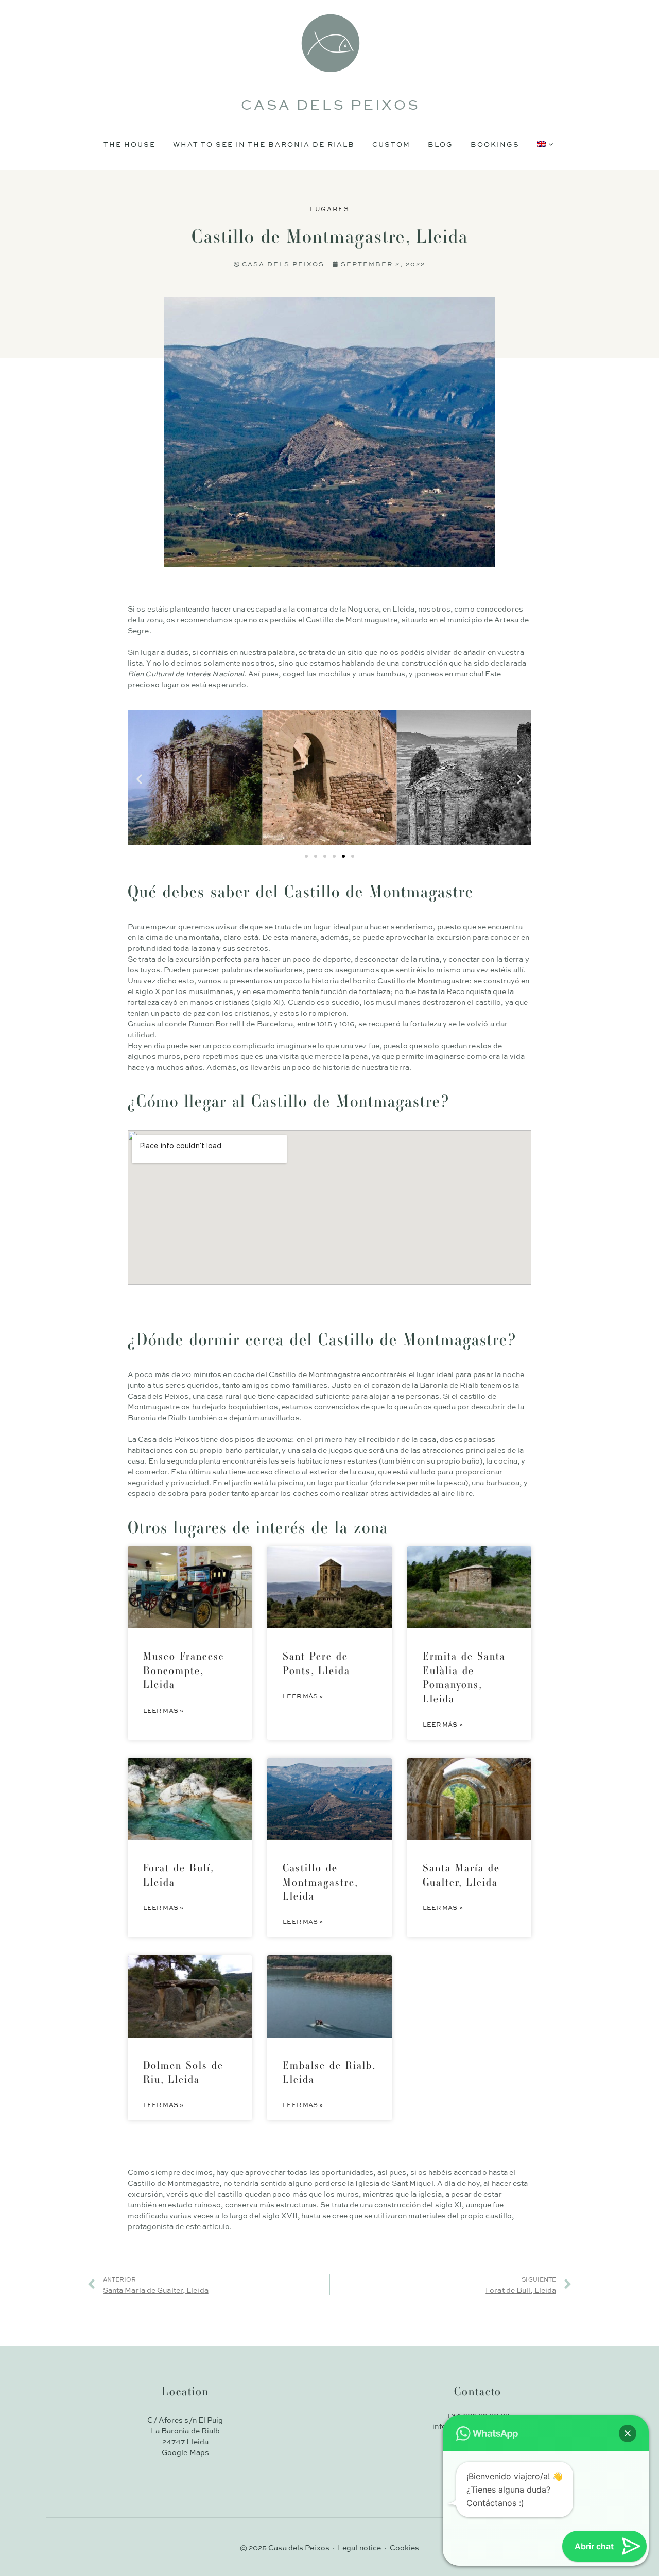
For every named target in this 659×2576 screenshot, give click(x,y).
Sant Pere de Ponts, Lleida (316, 1663)
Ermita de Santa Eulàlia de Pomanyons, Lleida (464, 1677)
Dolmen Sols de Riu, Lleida (183, 2072)
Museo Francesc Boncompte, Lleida (184, 1670)
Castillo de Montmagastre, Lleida (320, 1882)
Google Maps (185, 2452)
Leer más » (163, 1710)
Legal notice (359, 2547)
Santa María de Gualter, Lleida (461, 1874)
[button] (139, 779)
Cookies (405, 2547)
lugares (330, 208)
